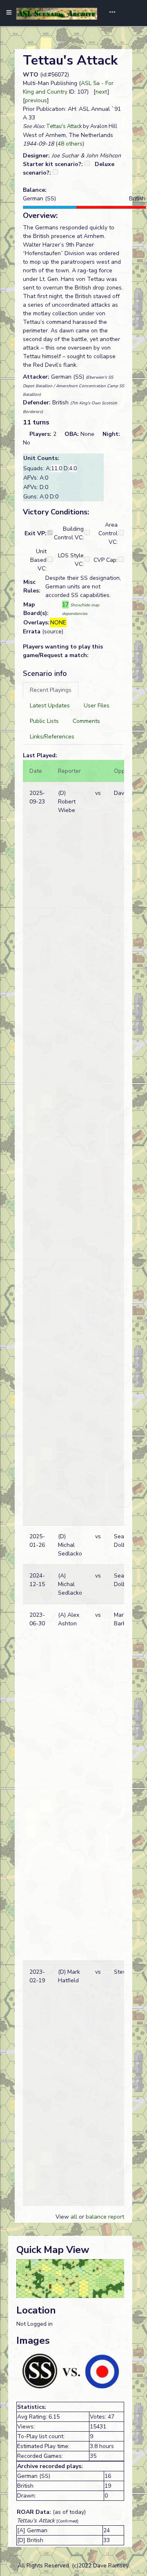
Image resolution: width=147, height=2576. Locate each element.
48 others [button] (70, 144)
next (101, 92)
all (74, 2217)
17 (65, 605)
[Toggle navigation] (109, 13)
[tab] (51, 690)
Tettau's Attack (64, 126)
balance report (105, 2217)
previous (36, 100)
